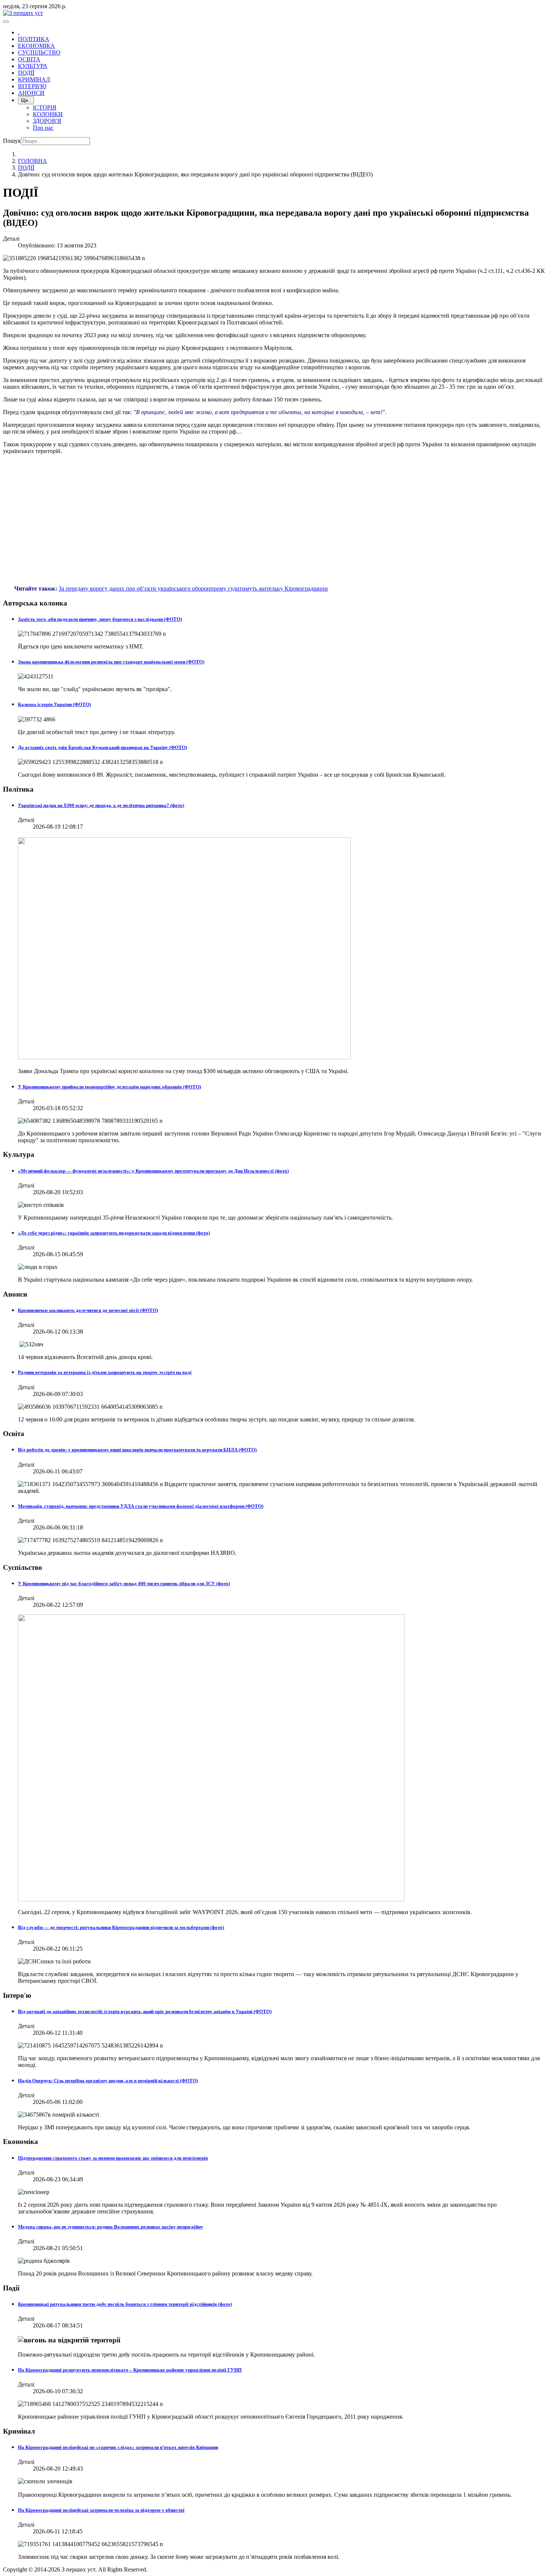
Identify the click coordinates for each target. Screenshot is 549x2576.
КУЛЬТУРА (33, 66)
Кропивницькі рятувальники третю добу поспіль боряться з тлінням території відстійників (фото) (125, 2304)
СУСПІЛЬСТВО (39, 53)
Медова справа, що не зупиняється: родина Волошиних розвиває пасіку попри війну (111, 2227)
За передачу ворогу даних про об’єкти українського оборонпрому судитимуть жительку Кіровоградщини (193, 588)
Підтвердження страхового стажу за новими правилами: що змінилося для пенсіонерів (113, 2158)
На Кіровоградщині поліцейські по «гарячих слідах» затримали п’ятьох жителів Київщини (118, 2447)
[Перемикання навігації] (6, 22)
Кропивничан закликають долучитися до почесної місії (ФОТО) (88, 1310)
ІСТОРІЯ (45, 107)
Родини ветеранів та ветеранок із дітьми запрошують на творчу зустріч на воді (105, 1372)
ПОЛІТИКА (34, 39)
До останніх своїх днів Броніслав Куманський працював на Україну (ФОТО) (103, 747)
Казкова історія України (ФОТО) (54, 704)
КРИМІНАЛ (34, 79)
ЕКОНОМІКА (36, 46)
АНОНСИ (31, 93)
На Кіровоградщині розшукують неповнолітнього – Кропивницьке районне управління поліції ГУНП (130, 2370)
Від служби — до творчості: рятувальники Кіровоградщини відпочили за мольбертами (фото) (121, 1927)
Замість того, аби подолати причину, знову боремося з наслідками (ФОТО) (100, 619)
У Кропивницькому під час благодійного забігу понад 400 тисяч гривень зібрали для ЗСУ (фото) (124, 1583)
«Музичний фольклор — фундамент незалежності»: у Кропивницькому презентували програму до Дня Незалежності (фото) (153, 1171)
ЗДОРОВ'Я (47, 121)
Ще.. (26, 100)
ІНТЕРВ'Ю (32, 86)
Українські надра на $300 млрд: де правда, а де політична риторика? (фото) (101, 805)
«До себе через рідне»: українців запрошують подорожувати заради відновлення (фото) (114, 1233)
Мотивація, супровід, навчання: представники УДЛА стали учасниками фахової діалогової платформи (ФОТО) (141, 1506)
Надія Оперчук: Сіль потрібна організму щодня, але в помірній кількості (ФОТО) (108, 2081)
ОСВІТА (29, 59)
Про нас (43, 128)
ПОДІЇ (26, 73)
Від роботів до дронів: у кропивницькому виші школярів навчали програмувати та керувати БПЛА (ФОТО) (137, 1450)
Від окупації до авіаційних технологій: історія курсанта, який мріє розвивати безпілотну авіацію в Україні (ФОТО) (145, 2011)
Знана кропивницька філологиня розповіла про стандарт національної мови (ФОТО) (111, 662)
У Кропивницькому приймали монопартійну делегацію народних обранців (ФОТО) (109, 1087)
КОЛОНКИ (48, 114)
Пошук (12, 141)
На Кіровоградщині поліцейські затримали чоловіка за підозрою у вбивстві (101, 2510)
